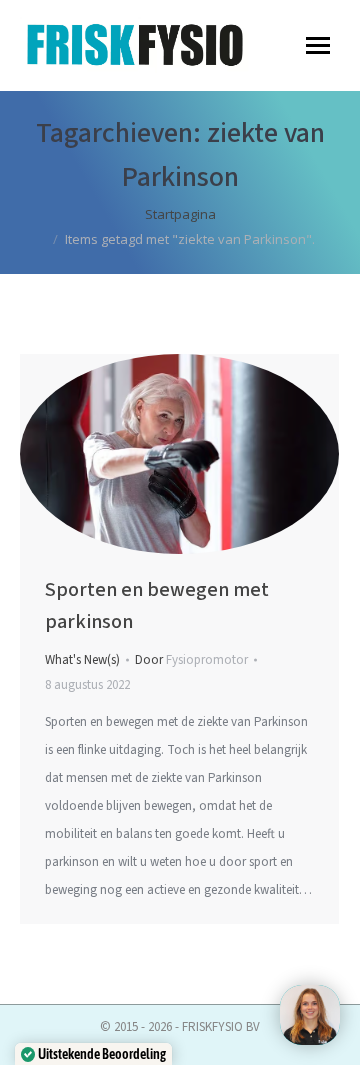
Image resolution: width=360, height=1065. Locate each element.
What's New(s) (82, 660)
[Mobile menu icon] (318, 45)
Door (191, 660)
